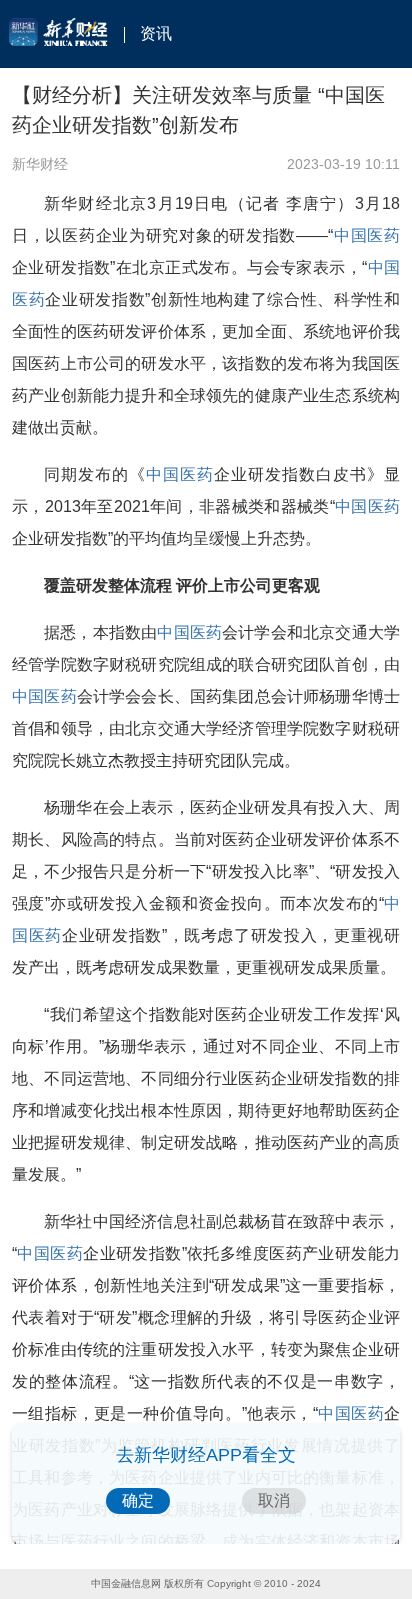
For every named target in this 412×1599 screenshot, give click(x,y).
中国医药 (366, 235)
